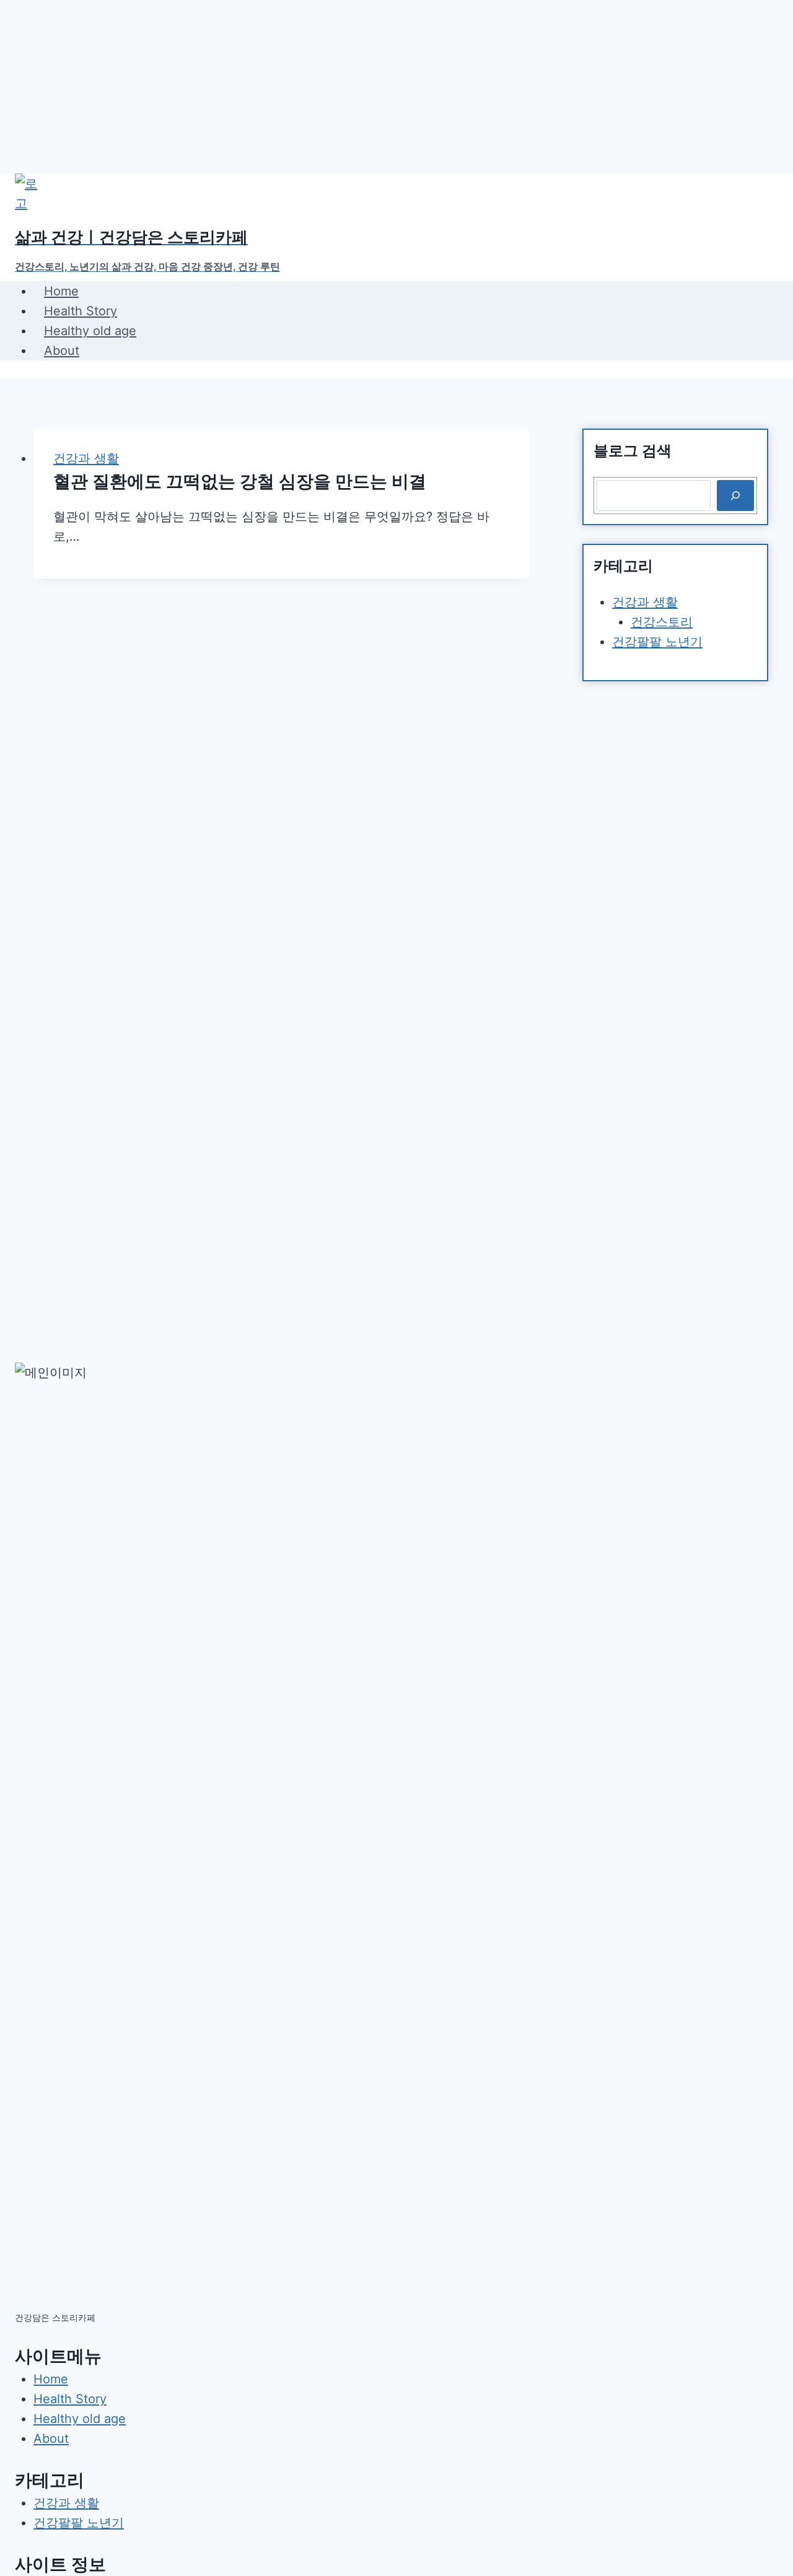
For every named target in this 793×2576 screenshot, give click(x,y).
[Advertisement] (372, 87)
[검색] (735, 496)
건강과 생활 (86, 458)
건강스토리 (662, 622)
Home (61, 291)
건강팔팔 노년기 (657, 642)
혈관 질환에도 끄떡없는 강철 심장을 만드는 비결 (240, 481)
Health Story (81, 311)
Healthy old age (90, 331)
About (62, 351)
